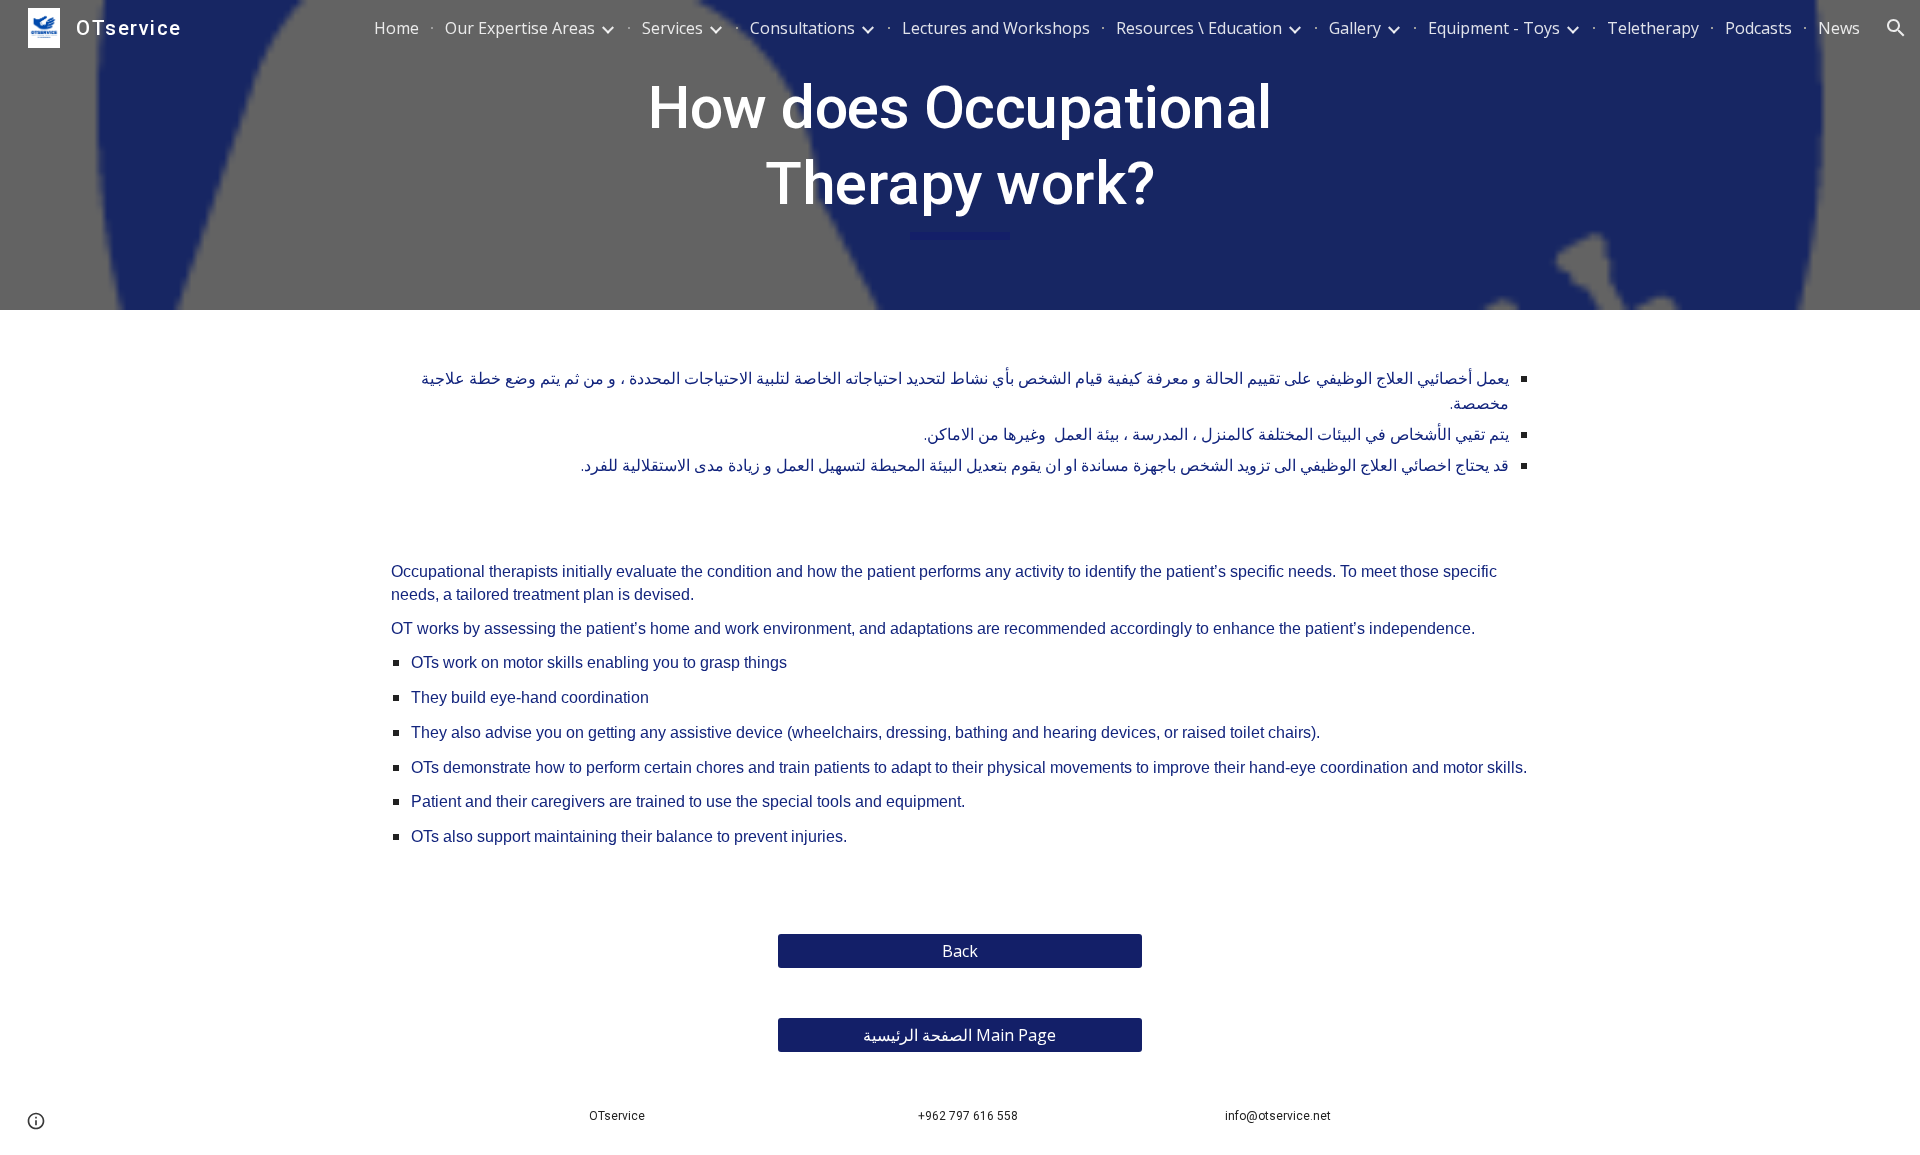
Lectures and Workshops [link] (996, 28)
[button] (1896, 28)
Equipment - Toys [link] (1494, 28)
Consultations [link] (802, 28)
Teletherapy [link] (1653, 28)
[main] (960, 154)
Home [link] (396, 28)
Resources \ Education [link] (1199, 28)
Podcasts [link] (1758, 28)
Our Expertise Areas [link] (520, 28)
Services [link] (672, 28)
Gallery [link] (1355, 28)
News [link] (1839, 28)
